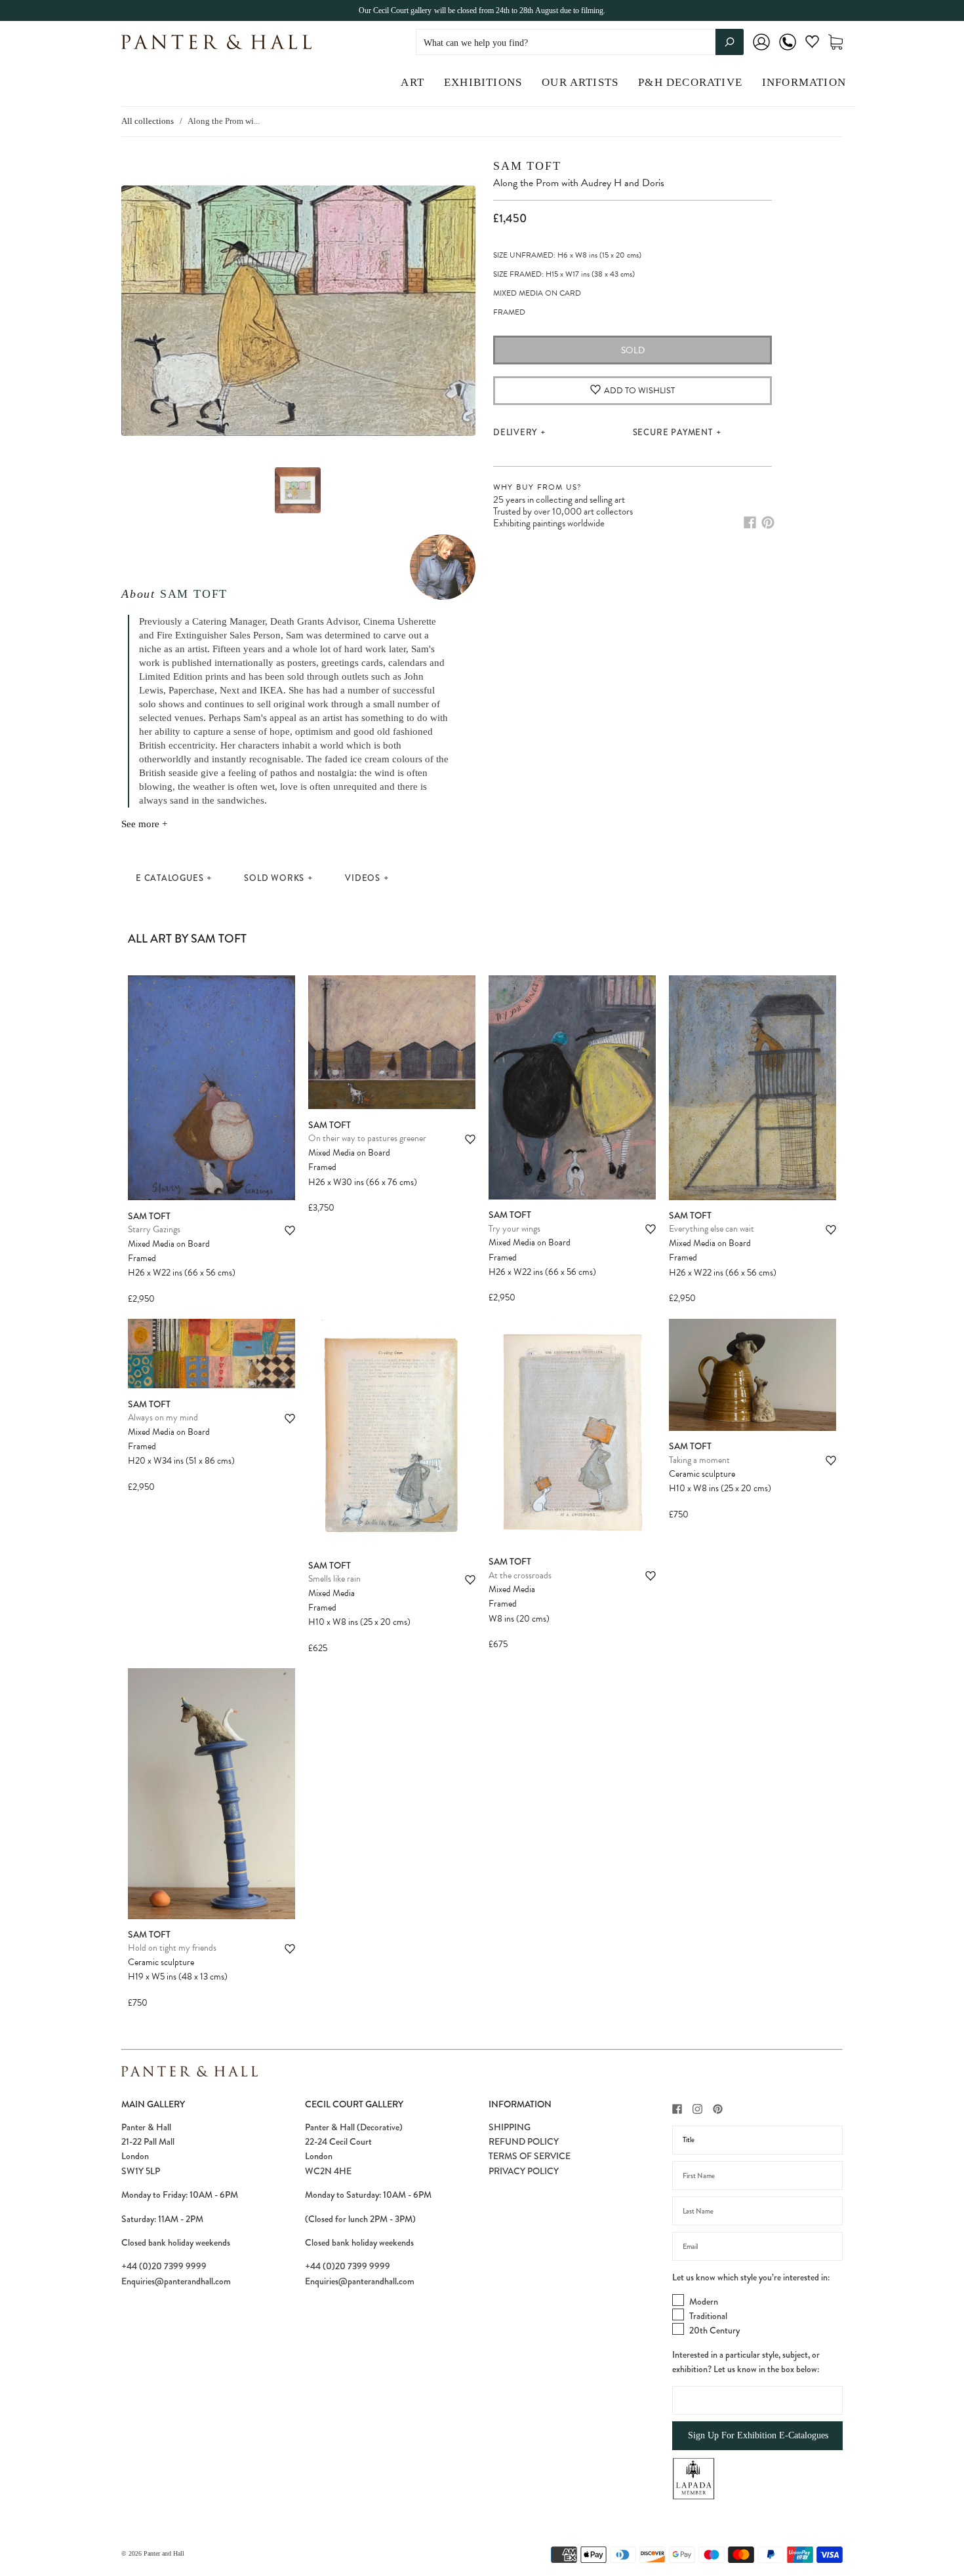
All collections (148, 121)
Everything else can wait (712, 1229)
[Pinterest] (768, 522)
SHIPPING (510, 2127)
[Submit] (730, 42)
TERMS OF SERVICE (530, 2156)
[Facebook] (750, 522)
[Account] (761, 51)
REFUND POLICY (524, 2141)
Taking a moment (699, 1460)
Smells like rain (334, 1579)
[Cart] (835, 42)
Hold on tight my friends (172, 1948)
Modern (704, 2301)
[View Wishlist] (812, 44)
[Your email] (757, 2246)
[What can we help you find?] (580, 43)
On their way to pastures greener (367, 1138)
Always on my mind (163, 1417)
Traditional (708, 2316)
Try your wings (514, 1229)
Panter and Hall (164, 2553)
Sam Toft (194, 594)
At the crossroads (520, 1575)
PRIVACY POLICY (524, 2171)
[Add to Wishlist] (290, 1231)
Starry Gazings (154, 1229)
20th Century (714, 2330)
